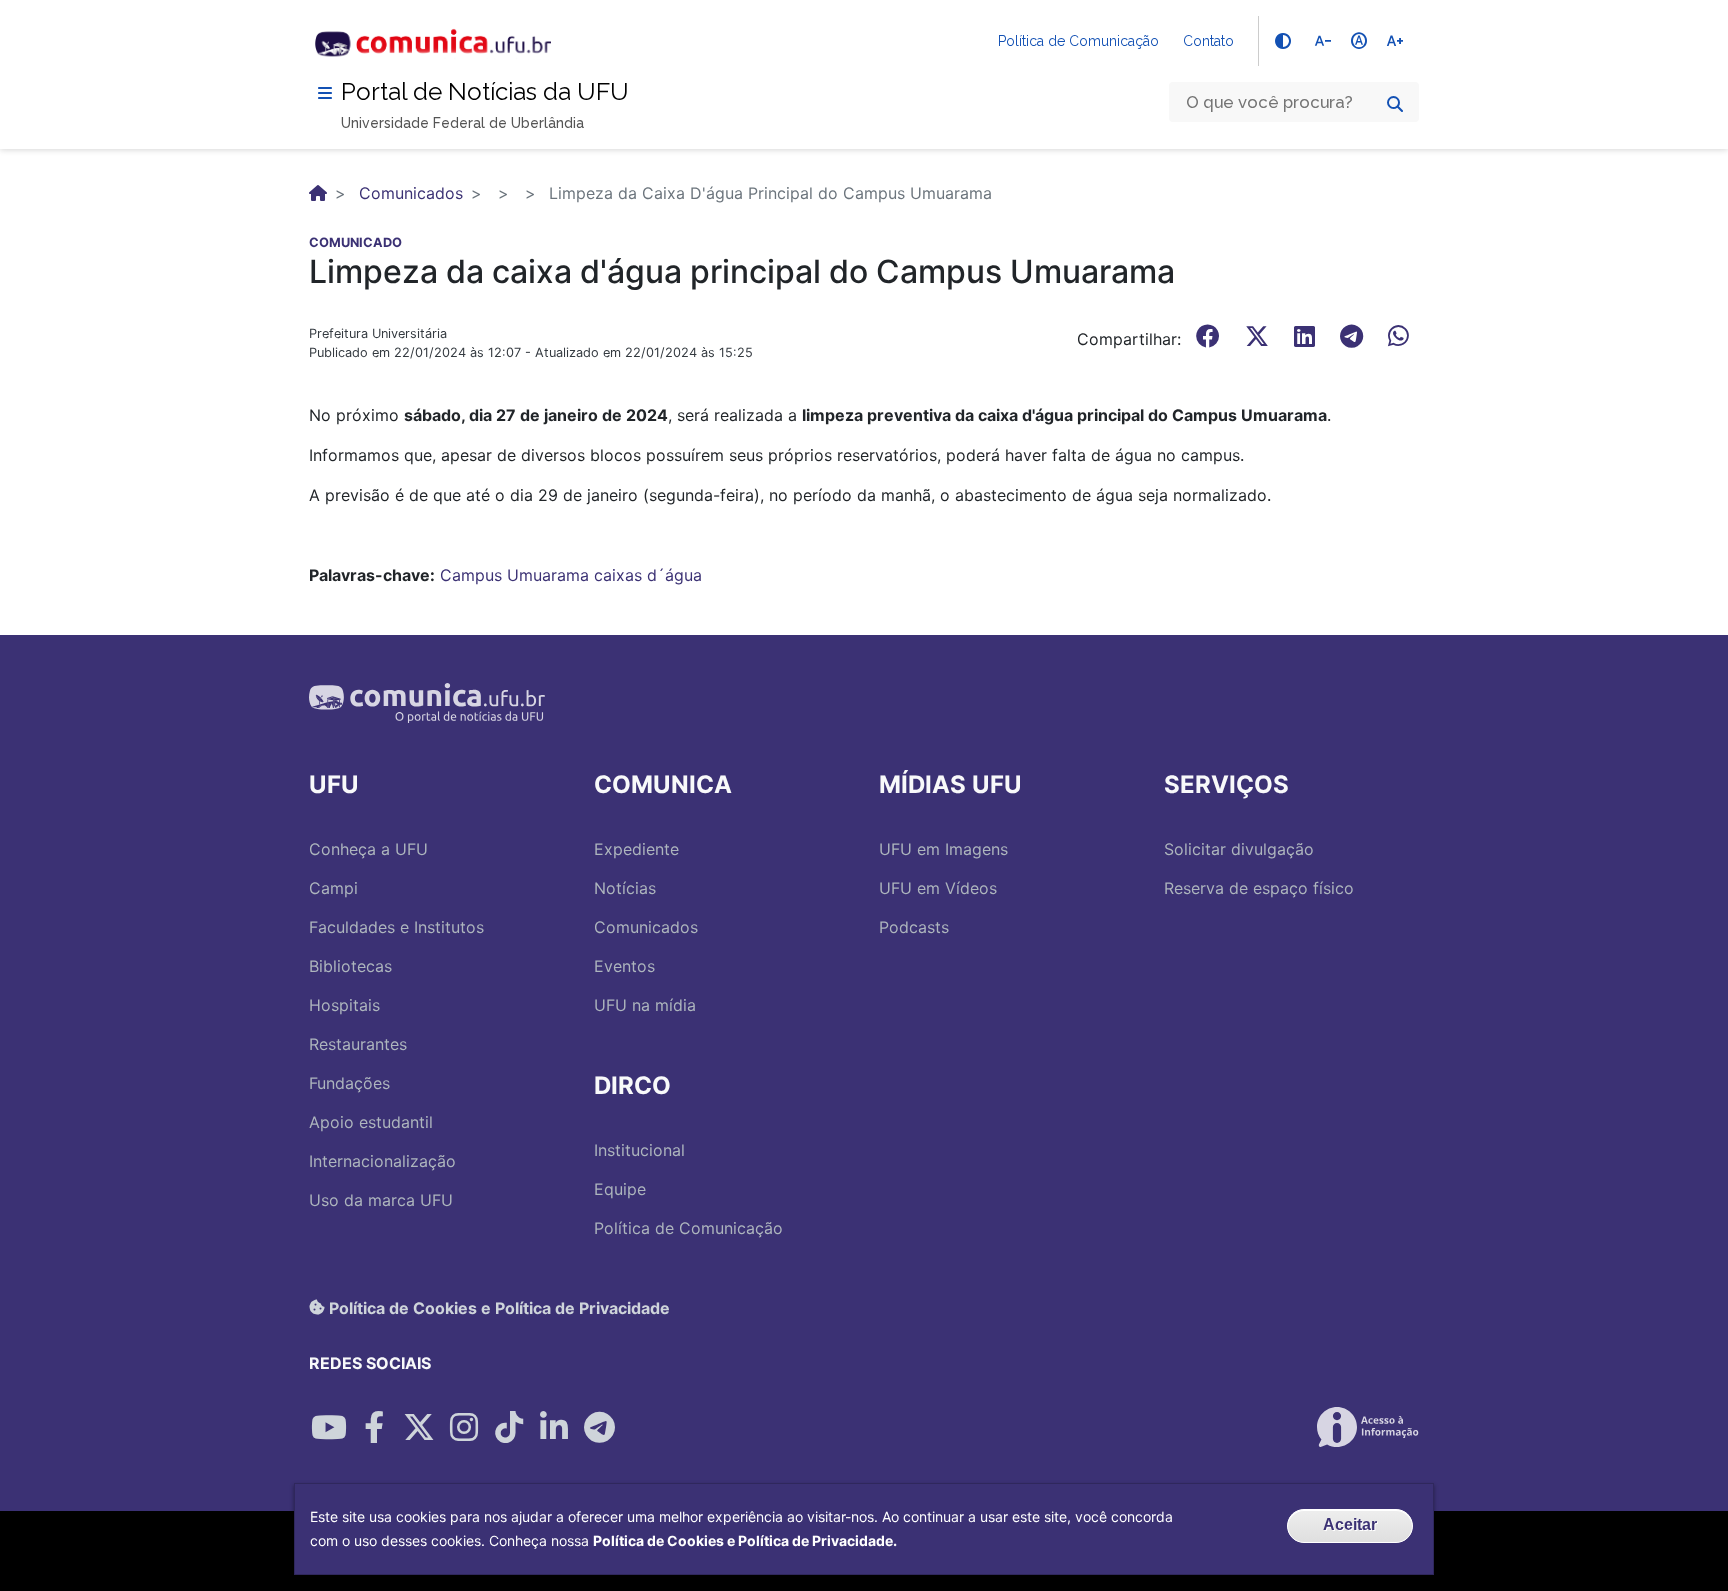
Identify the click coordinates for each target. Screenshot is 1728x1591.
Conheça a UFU (368, 849)
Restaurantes (358, 1044)
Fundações (349, 1083)
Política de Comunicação (1078, 41)
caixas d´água (648, 575)
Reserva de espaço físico (1259, 888)
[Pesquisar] (1395, 104)
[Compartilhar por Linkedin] (554, 1427)
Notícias (625, 888)
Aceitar (1350, 1524)
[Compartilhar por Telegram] (599, 1427)
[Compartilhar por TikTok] (509, 1427)
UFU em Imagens (943, 849)
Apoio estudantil (371, 1122)
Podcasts (914, 927)
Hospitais (344, 1005)
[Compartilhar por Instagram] (464, 1427)
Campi (333, 888)
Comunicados (411, 193)
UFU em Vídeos (938, 888)
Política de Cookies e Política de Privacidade (497, 1307)
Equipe (620, 1189)
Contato (1208, 41)
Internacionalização (382, 1161)
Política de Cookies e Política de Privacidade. (745, 1540)
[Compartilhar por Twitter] (419, 1427)
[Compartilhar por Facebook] (374, 1427)
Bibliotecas (350, 966)
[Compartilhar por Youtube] (329, 1427)
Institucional (639, 1150)
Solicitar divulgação (1239, 849)
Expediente (636, 849)
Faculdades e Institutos (396, 927)
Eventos (624, 966)
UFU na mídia (645, 1005)
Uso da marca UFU (381, 1200)
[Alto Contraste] (1283, 41)
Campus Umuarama (514, 575)
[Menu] (325, 93)
